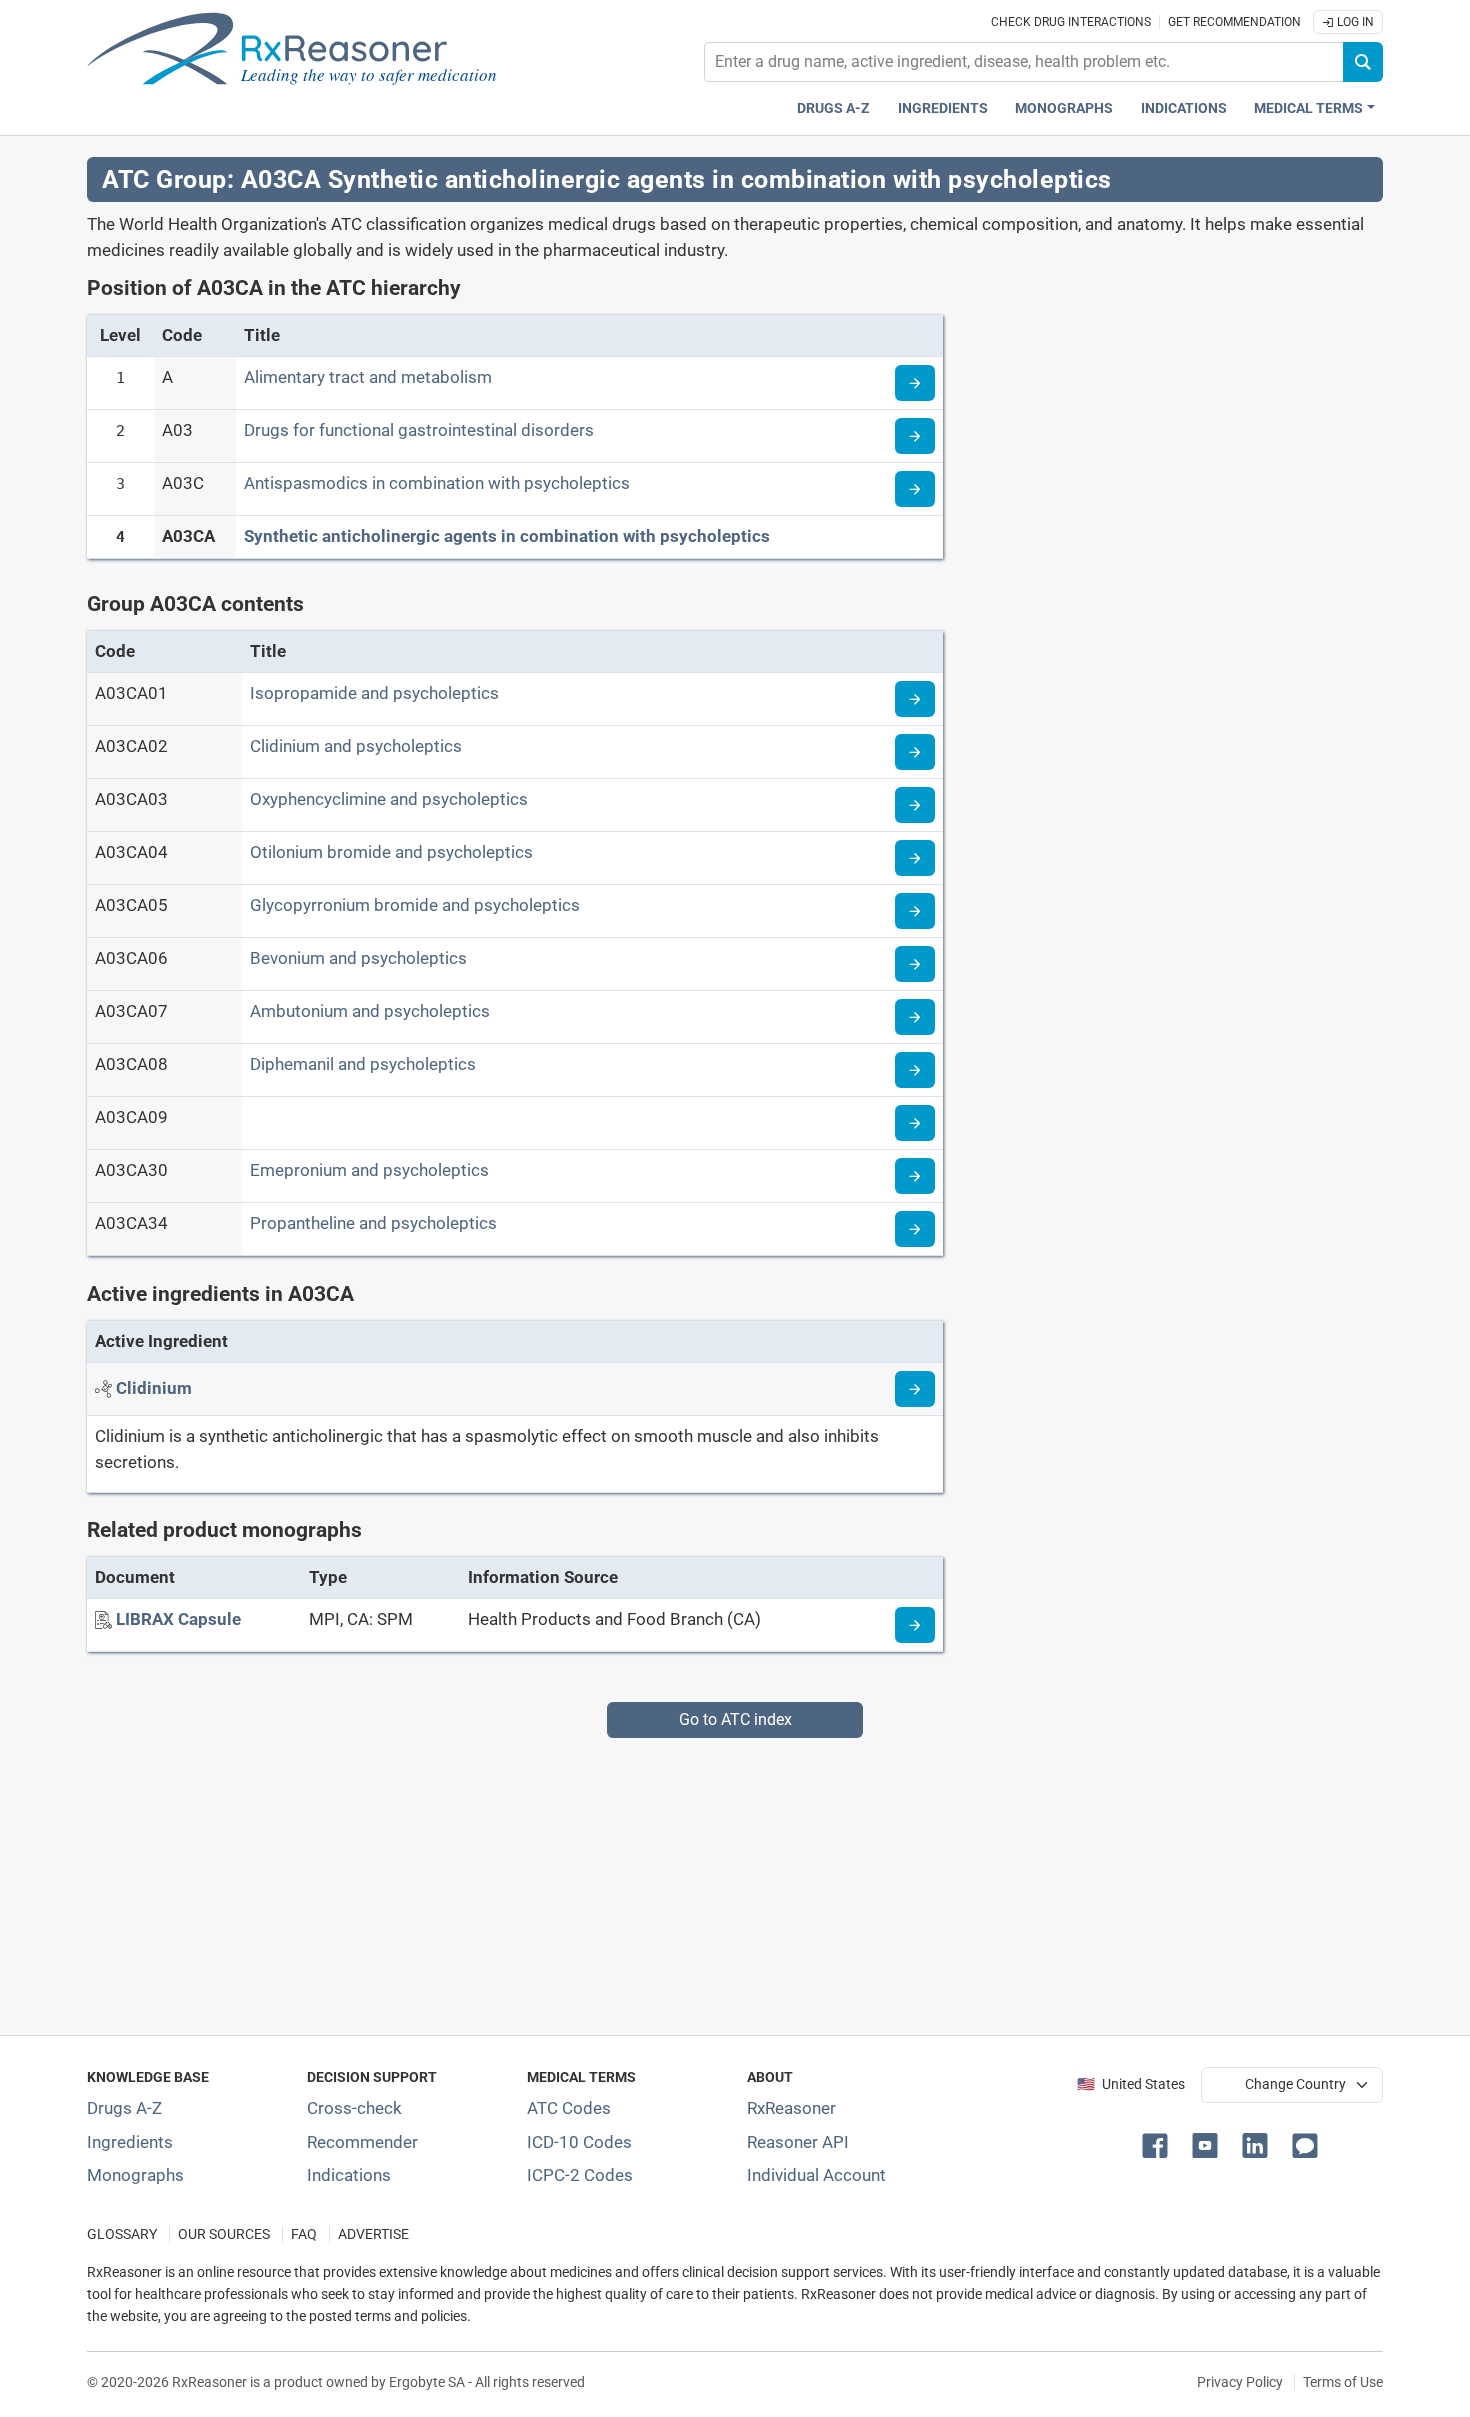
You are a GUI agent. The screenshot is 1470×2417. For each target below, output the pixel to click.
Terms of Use (1343, 2382)
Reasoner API (798, 2142)
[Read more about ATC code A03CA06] (915, 964)
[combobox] (1024, 62)
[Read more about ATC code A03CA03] (915, 805)
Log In (1354, 22)
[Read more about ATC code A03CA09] (915, 1123)
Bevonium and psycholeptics (358, 958)
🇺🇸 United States (1131, 2084)
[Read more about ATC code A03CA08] (915, 1070)
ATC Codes (569, 2108)
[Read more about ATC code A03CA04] (915, 858)
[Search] (1363, 62)
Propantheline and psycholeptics (373, 1223)
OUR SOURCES (224, 2234)
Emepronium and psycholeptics (369, 1170)
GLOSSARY (122, 2234)
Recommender (362, 2142)
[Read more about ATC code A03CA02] (915, 752)
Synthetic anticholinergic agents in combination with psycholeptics (507, 536)
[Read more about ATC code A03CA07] (915, 1017)
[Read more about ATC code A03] (915, 436)
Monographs (1064, 108)
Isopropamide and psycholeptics (374, 693)
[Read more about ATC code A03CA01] (915, 699)
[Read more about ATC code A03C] (915, 489)
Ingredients (943, 108)
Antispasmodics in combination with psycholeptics (437, 483)
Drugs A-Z (833, 108)
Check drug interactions (1071, 22)
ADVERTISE (373, 2234)
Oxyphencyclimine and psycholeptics (389, 799)
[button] (1159, 2144)
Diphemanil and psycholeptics (363, 1064)
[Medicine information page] (915, 1625)
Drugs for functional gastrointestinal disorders (419, 430)
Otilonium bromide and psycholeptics (391, 852)
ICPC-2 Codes (580, 2175)
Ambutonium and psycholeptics (370, 1011)
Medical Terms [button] (1308, 108)
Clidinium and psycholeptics (356, 746)
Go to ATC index (735, 1719)
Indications (1184, 108)
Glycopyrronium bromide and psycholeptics (415, 905)
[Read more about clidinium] (915, 1389)
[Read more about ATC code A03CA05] (915, 911)
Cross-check (354, 2108)
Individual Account (816, 2175)
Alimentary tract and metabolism (368, 377)
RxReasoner (791, 2108)
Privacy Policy (1240, 2382)
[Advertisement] (687, 1878)
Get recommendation (1234, 22)
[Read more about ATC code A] (915, 383)
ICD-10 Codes (579, 2142)
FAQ (304, 2234)
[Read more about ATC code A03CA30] (915, 1176)
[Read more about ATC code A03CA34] (915, 1229)
